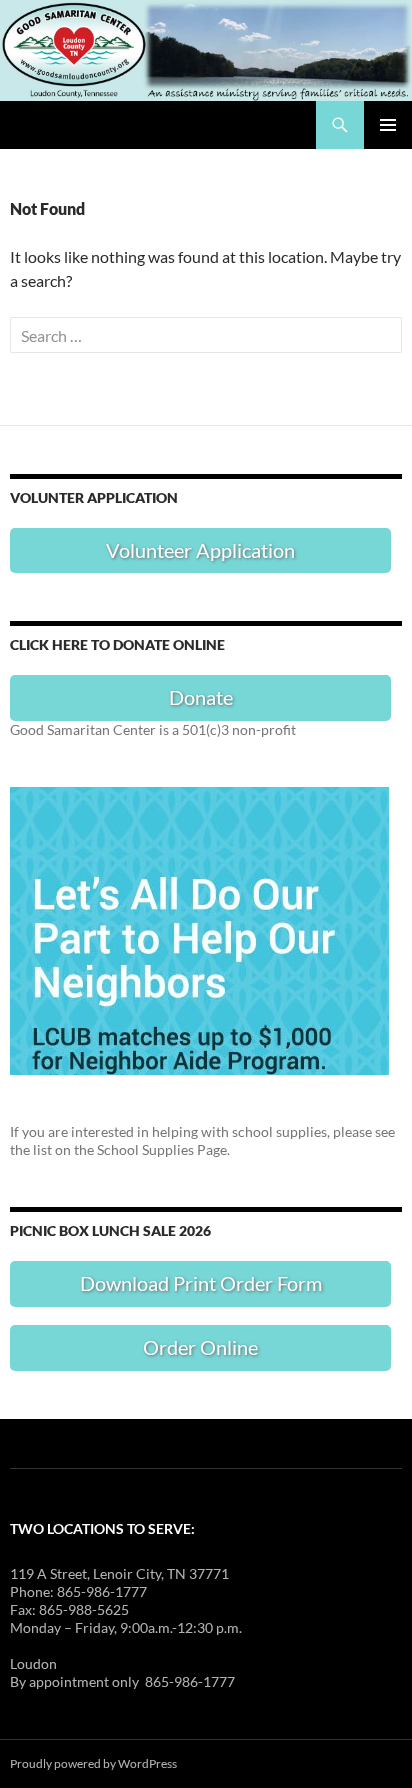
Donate (201, 697)
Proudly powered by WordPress (93, 1763)
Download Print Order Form (201, 1283)
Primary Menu (388, 125)
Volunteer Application (200, 550)
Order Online (200, 1347)
